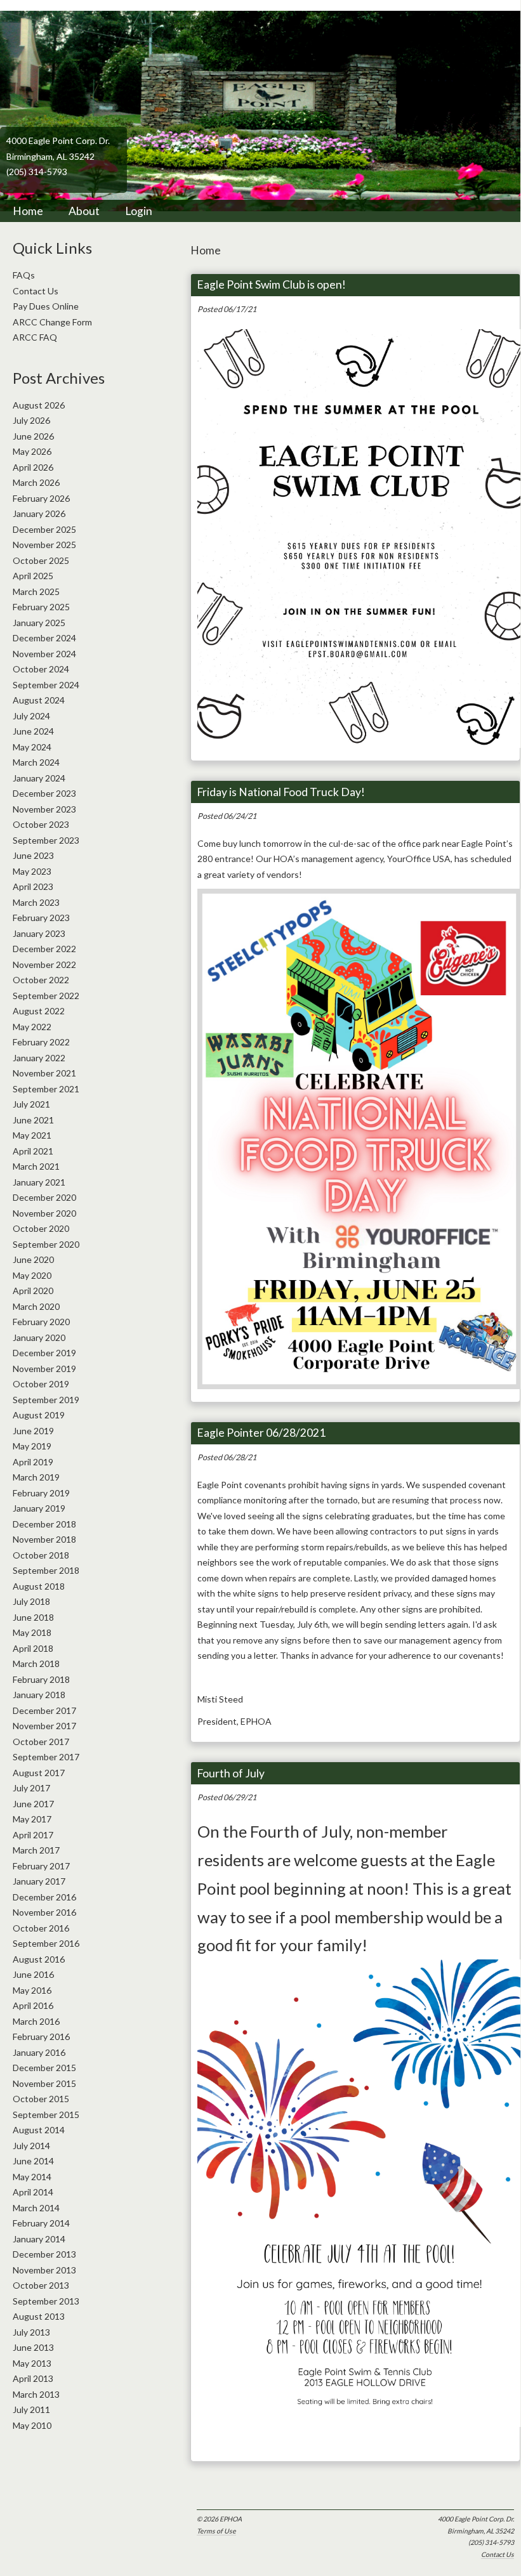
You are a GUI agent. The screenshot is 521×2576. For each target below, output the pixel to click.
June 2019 (33, 1431)
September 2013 (46, 2301)
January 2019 (39, 1508)
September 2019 (46, 1400)
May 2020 (32, 1275)
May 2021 (32, 1135)
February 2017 (41, 1866)
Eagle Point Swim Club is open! (271, 284)
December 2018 (44, 1524)
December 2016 (44, 1897)
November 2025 (44, 545)
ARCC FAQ (35, 337)
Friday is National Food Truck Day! (281, 792)
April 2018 (33, 1648)
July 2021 (31, 1104)
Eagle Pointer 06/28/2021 (261, 1433)
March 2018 (36, 1664)
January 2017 (39, 1881)
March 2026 (36, 482)
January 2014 (39, 2239)
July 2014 (31, 2146)
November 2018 (44, 1539)
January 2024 (39, 778)
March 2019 (36, 1477)
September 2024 (46, 685)
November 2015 (44, 2083)
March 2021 (36, 1166)
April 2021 (33, 1151)
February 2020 (41, 1322)
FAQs (24, 275)
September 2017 (46, 1757)
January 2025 (39, 623)
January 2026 (39, 513)
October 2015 (41, 2099)
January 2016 (39, 2052)
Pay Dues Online (46, 306)
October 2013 (41, 2285)
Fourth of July (231, 1773)
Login (139, 211)
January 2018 (39, 1695)
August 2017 (39, 1773)
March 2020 (36, 1306)
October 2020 (41, 1228)
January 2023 (39, 933)
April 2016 (33, 2005)
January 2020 (39, 1337)
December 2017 (44, 1710)
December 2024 (44, 638)
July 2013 (31, 2332)
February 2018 (41, 1679)
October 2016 (41, 1928)
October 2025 (41, 560)
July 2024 (31, 716)
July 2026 (31, 420)
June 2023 (33, 855)
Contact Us (498, 2554)
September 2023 (46, 840)
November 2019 (44, 1369)
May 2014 (32, 2177)
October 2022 (41, 980)
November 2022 (44, 964)
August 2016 (39, 1959)
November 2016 (44, 1912)
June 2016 (33, 1974)
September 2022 (46, 996)
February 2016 (41, 2037)
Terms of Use (216, 2531)
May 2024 (32, 747)
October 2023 (41, 824)
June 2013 (33, 2347)
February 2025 (41, 607)
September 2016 (46, 1943)
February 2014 (41, 2223)
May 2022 (32, 1027)
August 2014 (39, 2130)
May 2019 (32, 1446)
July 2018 (31, 1601)
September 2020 (46, 1244)
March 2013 (36, 2394)
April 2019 (33, 1462)
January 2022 (39, 1058)
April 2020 (33, 1291)
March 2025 (36, 592)
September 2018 (46, 1570)
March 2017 (36, 1850)
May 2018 (32, 1632)
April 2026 (33, 467)
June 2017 (33, 1804)
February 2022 (41, 1042)
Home (28, 211)
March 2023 (36, 902)
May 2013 (32, 2363)
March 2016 (36, 2021)
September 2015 (46, 2115)
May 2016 (32, 1990)
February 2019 (41, 1493)
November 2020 (44, 1213)
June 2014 (33, 2161)
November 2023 (44, 809)
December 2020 (44, 1197)
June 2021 (33, 1120)
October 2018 (41, 1555)
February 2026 (41, 498)
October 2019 (41, 1384)
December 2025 (44, 529)
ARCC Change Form (52, 322)
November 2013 (44, 2270)
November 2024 (44, 654)
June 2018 (33, 1617)
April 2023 (33, 886)
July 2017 (31, 1788)
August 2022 (39, 1011)
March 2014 (36, 2208)
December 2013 (44, 2254)
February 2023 (41, 918)
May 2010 (32, 2425)
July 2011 (31, 2409)
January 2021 (39, 1182)
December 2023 (44, 793)
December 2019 (44, 1353)
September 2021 (46, 1089)
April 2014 (33, 2192)
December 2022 (44, 949)
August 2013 (39, 2316)
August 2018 (39, 1586)
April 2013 (33, 2378)
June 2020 (33, 1259)
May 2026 (32, 451)
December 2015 (44, 2068)
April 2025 (33, 576)
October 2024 (41, 669)
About (84, 211)
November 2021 (44, 1073)
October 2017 (41, 1742)
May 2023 (32, 871)
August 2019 (39, 1415)
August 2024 (39, 700)
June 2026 (33, 436)
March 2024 (36, 762)
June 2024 (33, 731)
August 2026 (39, 405)
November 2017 (44, 1726)
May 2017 (32, 1819)
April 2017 (33, 1835)
